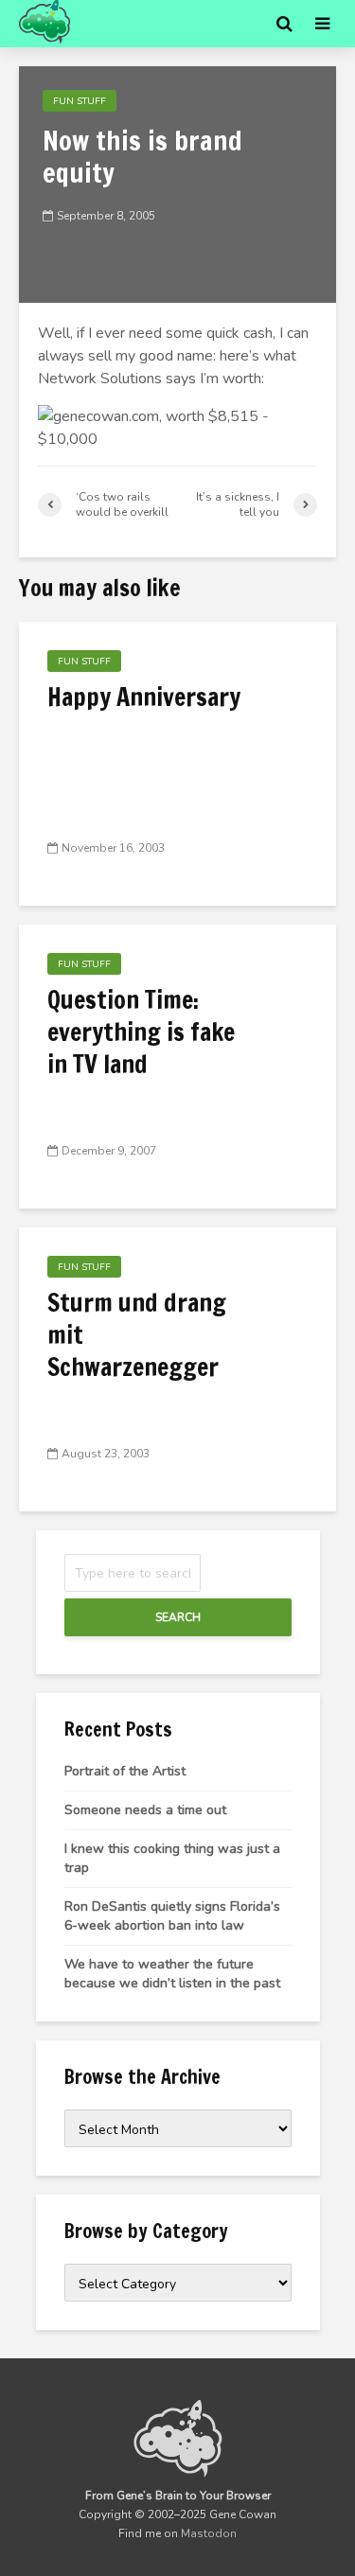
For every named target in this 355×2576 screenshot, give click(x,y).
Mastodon (209, 2533)
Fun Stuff (80, 101)
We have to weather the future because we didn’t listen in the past (172, 1974)
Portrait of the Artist (125, 1771)
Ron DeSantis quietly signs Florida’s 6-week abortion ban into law (172, 1916)
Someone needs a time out (145, 1810)
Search (178, 1617)
